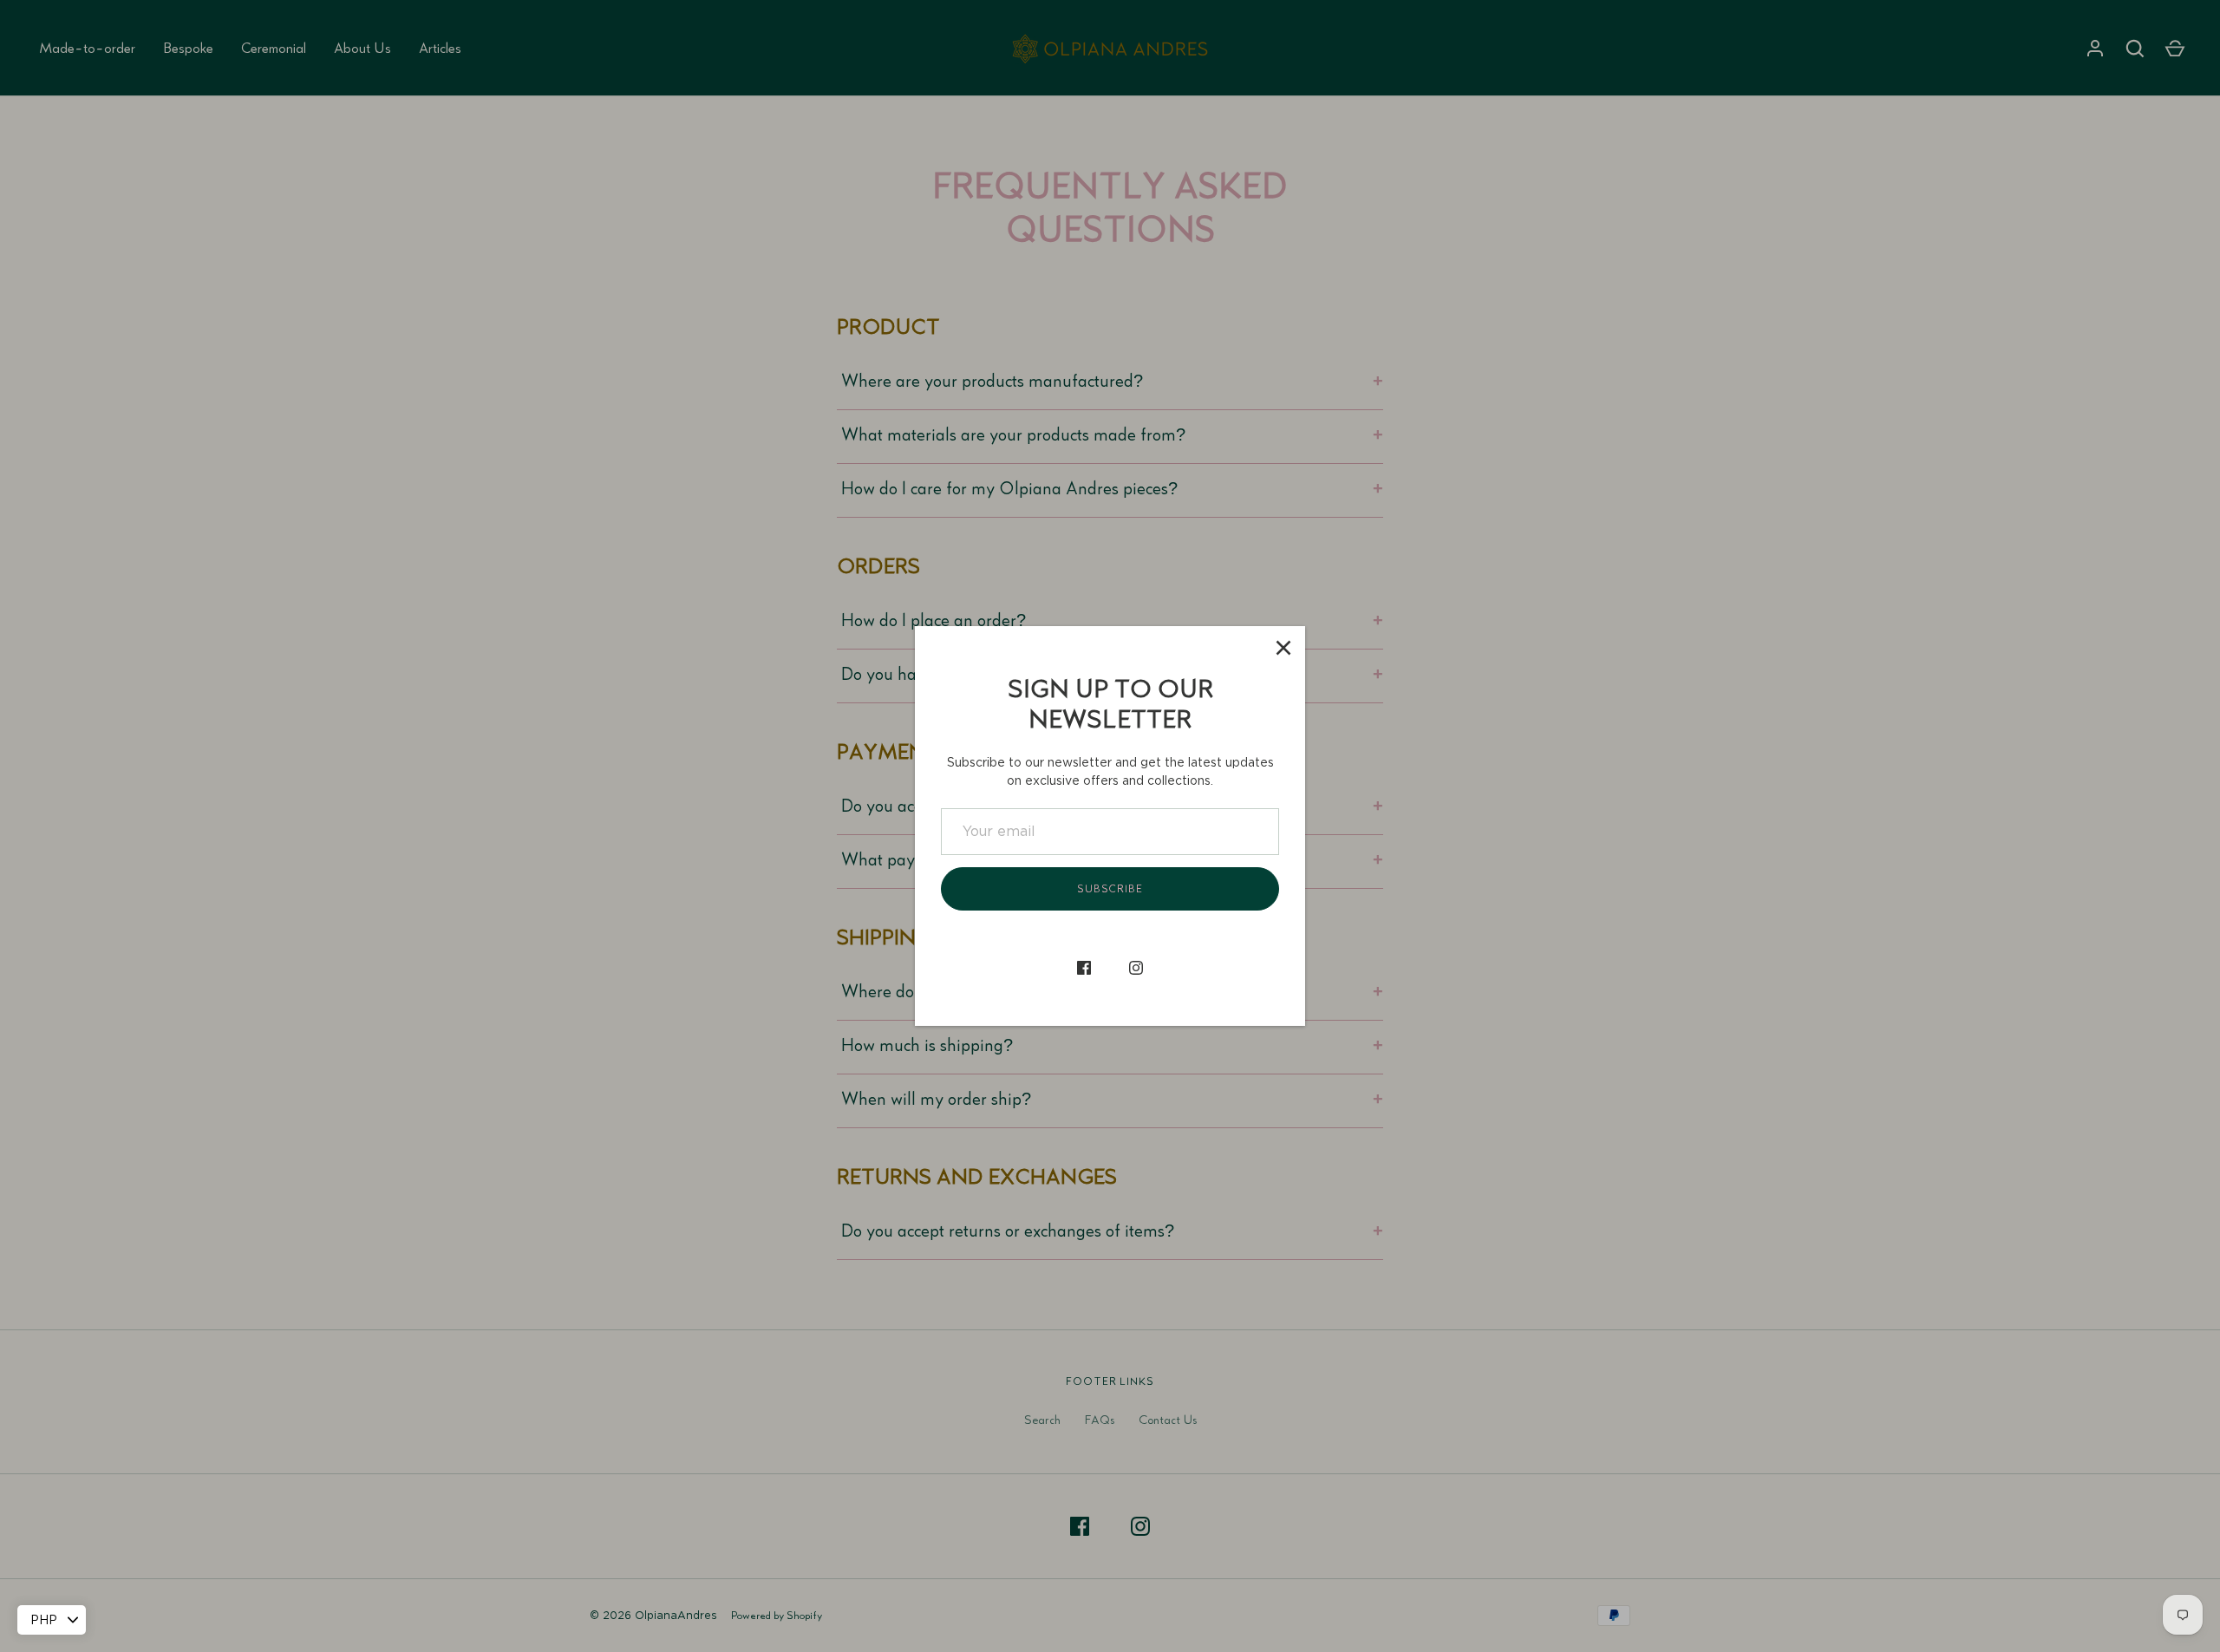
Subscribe (1110, 889)
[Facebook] (1084, 968)
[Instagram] (1136, 968)
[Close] (1283, 648)
